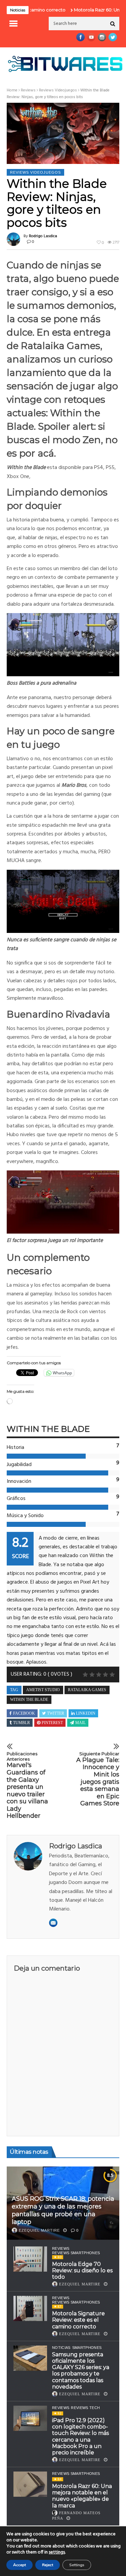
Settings (77, 2565)
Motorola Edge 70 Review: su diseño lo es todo (82, 2270)
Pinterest (52, 1723)
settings (57, 2552)
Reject (48, 2565)
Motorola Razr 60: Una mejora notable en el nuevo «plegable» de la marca (82, 2496)
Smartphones (87, 2348)
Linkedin (86, 1713)
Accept (19, 2565)
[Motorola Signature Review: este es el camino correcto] (30, 2308)
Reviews (28, 90)
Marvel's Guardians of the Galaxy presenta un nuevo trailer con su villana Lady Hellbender (27, 1785)
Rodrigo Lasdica (43, 236)
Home (12, 90)
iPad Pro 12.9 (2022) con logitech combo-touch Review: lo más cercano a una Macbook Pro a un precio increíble (80, 2436)
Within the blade (29, 1700)
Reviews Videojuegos (58, 90)
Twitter (56, 1713)
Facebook (24, 1713)
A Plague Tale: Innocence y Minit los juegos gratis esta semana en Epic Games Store (98, 1779)
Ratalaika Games (87, 1690)
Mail (80, 1723)
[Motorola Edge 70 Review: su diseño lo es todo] (30, 2259)
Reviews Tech (85, 2408)
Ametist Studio (43, 1690)
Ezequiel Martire (39, 2230)
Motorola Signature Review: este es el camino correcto (78, 2320)
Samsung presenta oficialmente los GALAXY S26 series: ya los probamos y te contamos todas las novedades (81, 2371)
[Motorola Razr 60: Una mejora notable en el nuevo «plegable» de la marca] (30, 2484)
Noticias (61, 2348)
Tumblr (22, 1723)
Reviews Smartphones (76, 2253)
